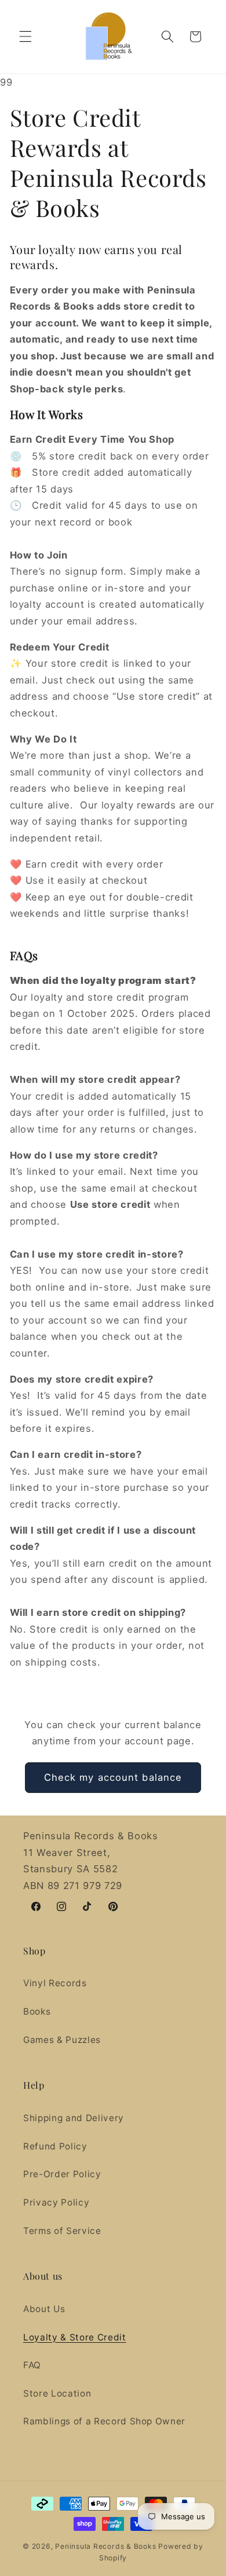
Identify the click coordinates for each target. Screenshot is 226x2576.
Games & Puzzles (62, 2040)
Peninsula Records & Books (105, 2546)
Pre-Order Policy (62, 2174)
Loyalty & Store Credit (75, 2337)
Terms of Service (62, 2231)
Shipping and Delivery (74, 2118)
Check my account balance (113, 1777)
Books (37, 2011)
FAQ (32, 2365)
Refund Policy (55, 2146)
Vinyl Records (55, 1983)
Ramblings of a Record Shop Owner (104, 2421)
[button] (25, 36)
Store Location (57, 2393)
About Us (44, 2309)
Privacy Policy (56, 2202)
